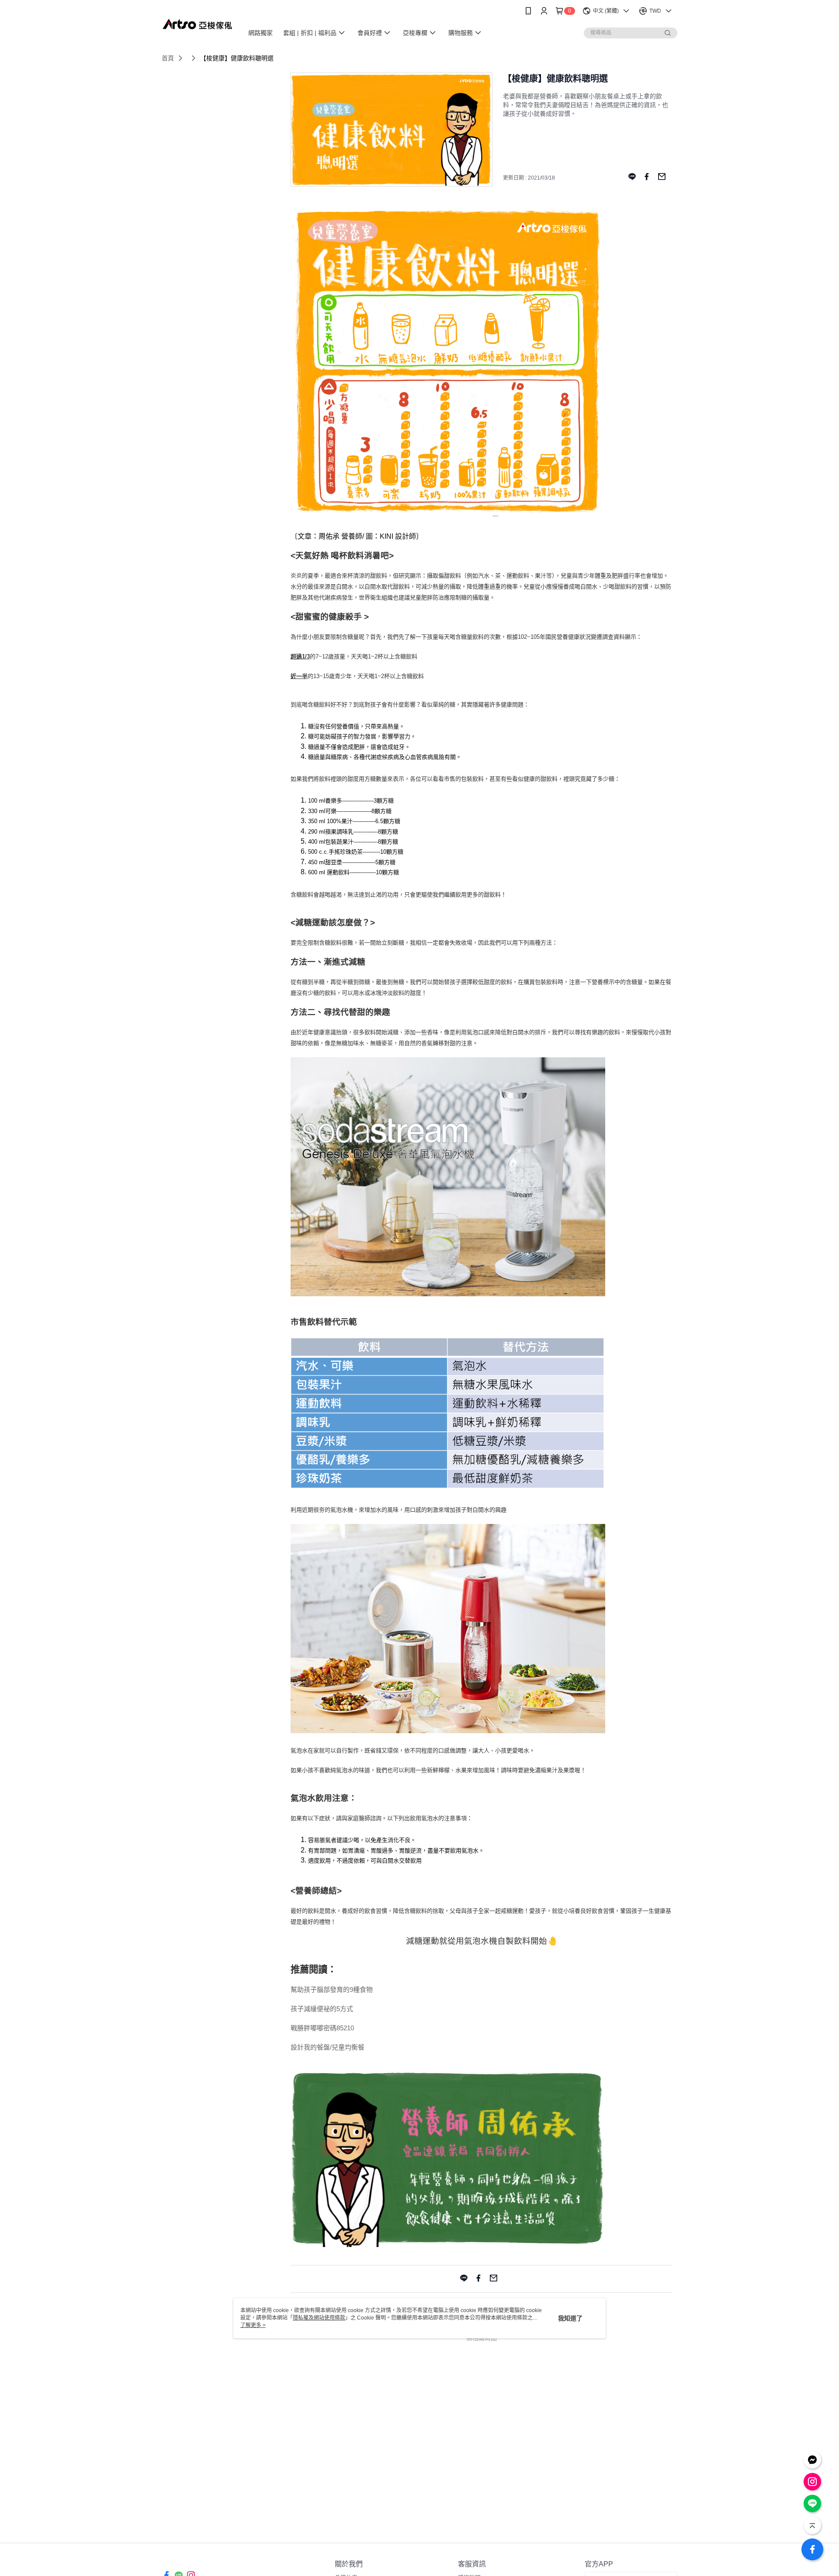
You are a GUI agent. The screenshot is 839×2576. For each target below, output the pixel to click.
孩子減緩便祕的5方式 (322, 2009)
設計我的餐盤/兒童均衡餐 (328, 2047)
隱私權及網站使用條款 (319, 2318)
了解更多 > (253, 2325)
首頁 (168, 58)
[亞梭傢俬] (197, 23)
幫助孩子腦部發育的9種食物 (332, 1989)
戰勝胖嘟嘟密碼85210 (322, 2028)
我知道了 (570, 2318)
